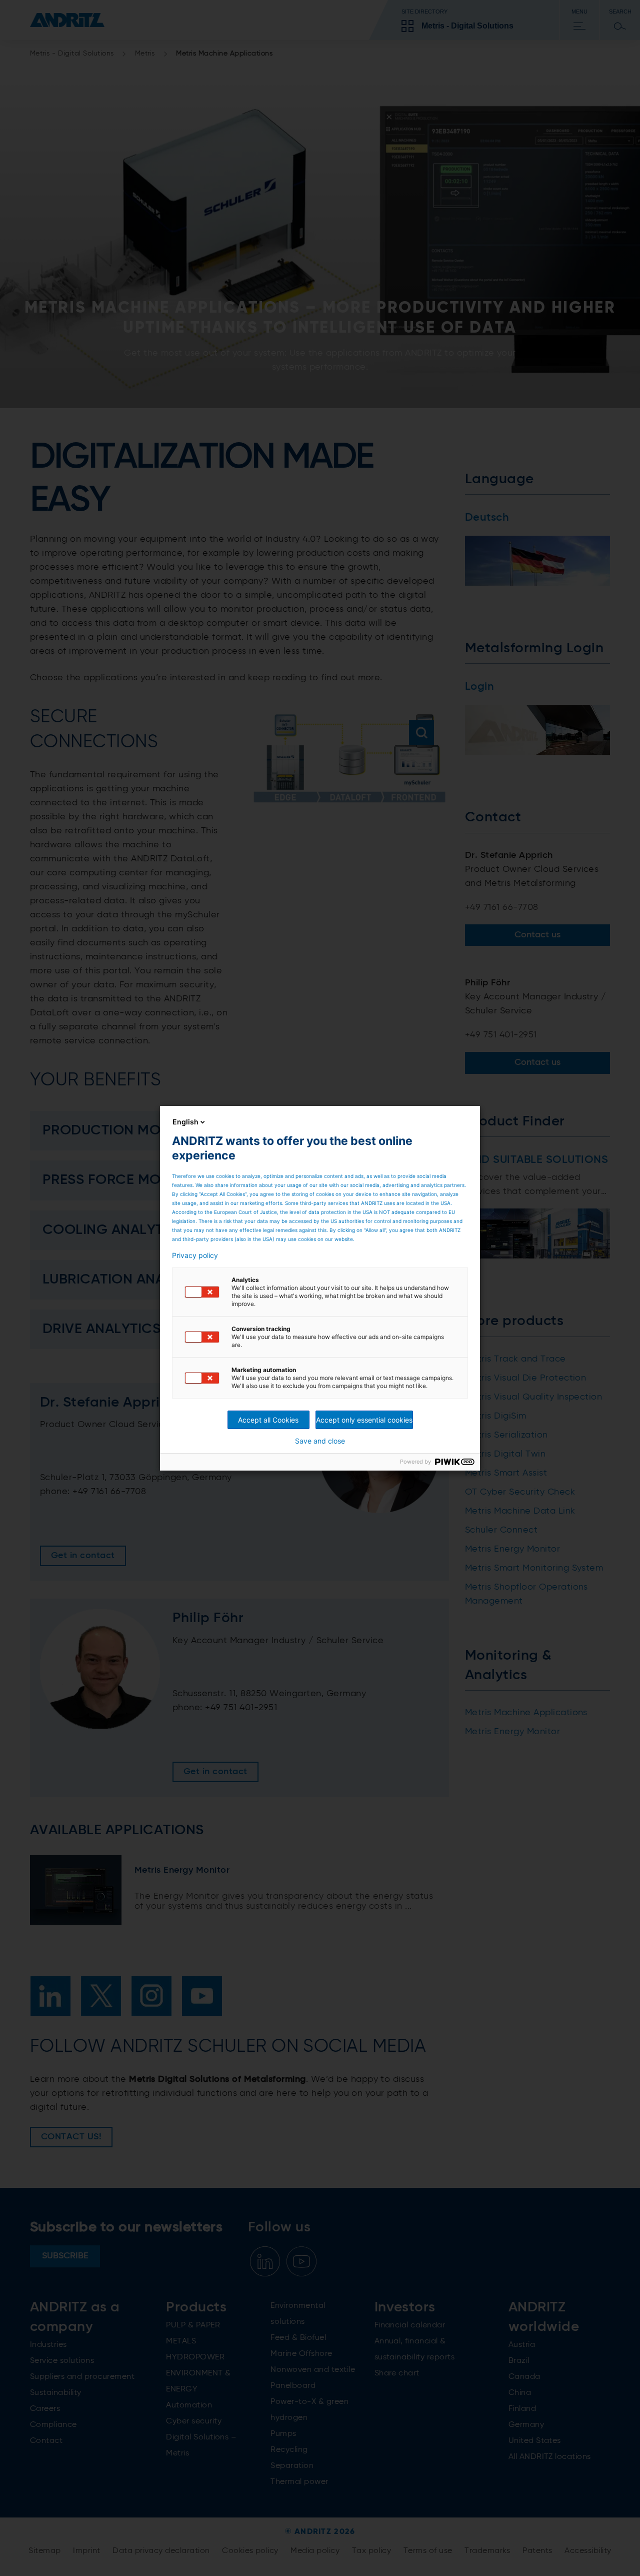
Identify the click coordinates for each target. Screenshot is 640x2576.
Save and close (320, 1441)
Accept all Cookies (268, 1420)
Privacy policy (195, 1255)
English (185, 1122)
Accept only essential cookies (364, 1420)
